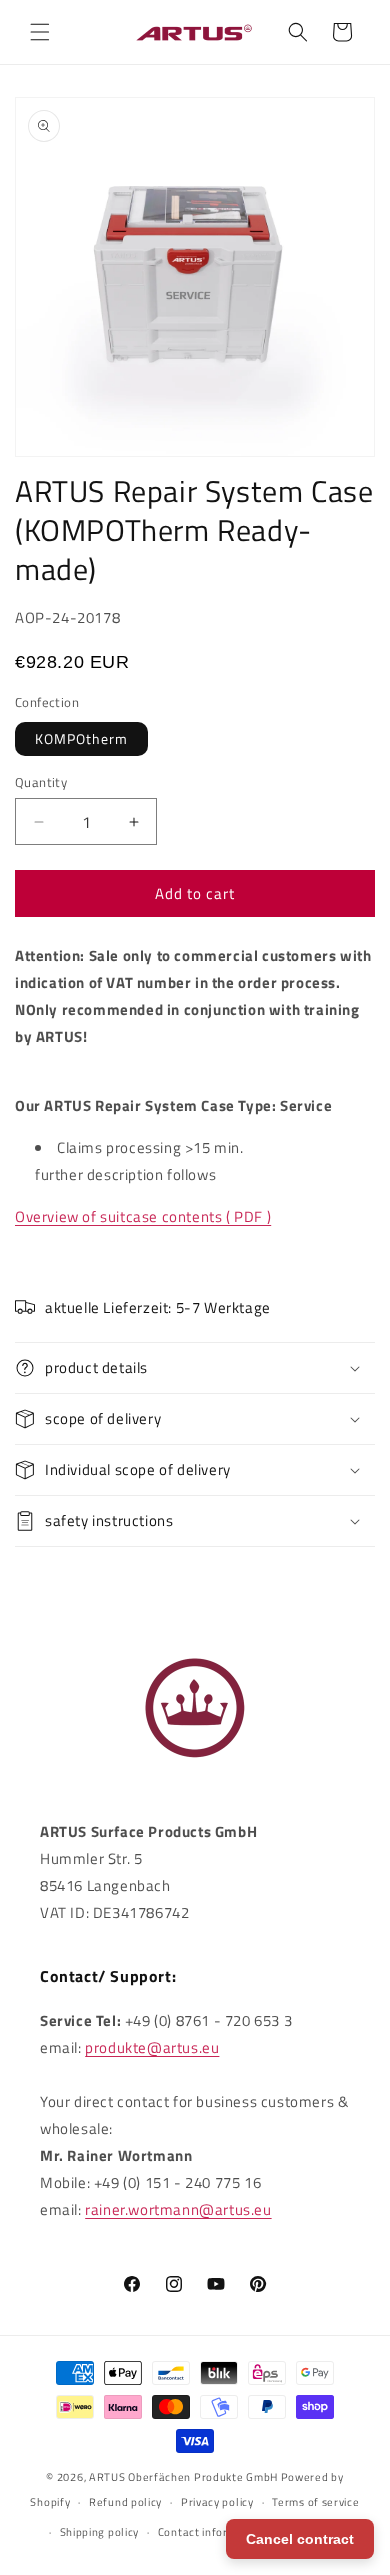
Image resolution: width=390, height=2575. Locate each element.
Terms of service (315, 2502)
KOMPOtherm (81, 738)
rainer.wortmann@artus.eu (178, 2209)
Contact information (211, 2532)
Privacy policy (217, 2502)
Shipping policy (100, 2532)
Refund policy (125, 2502)
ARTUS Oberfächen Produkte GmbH (183, 2477)
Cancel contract (300, 2539)
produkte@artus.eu (152, 2047)
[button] (40, 32)
